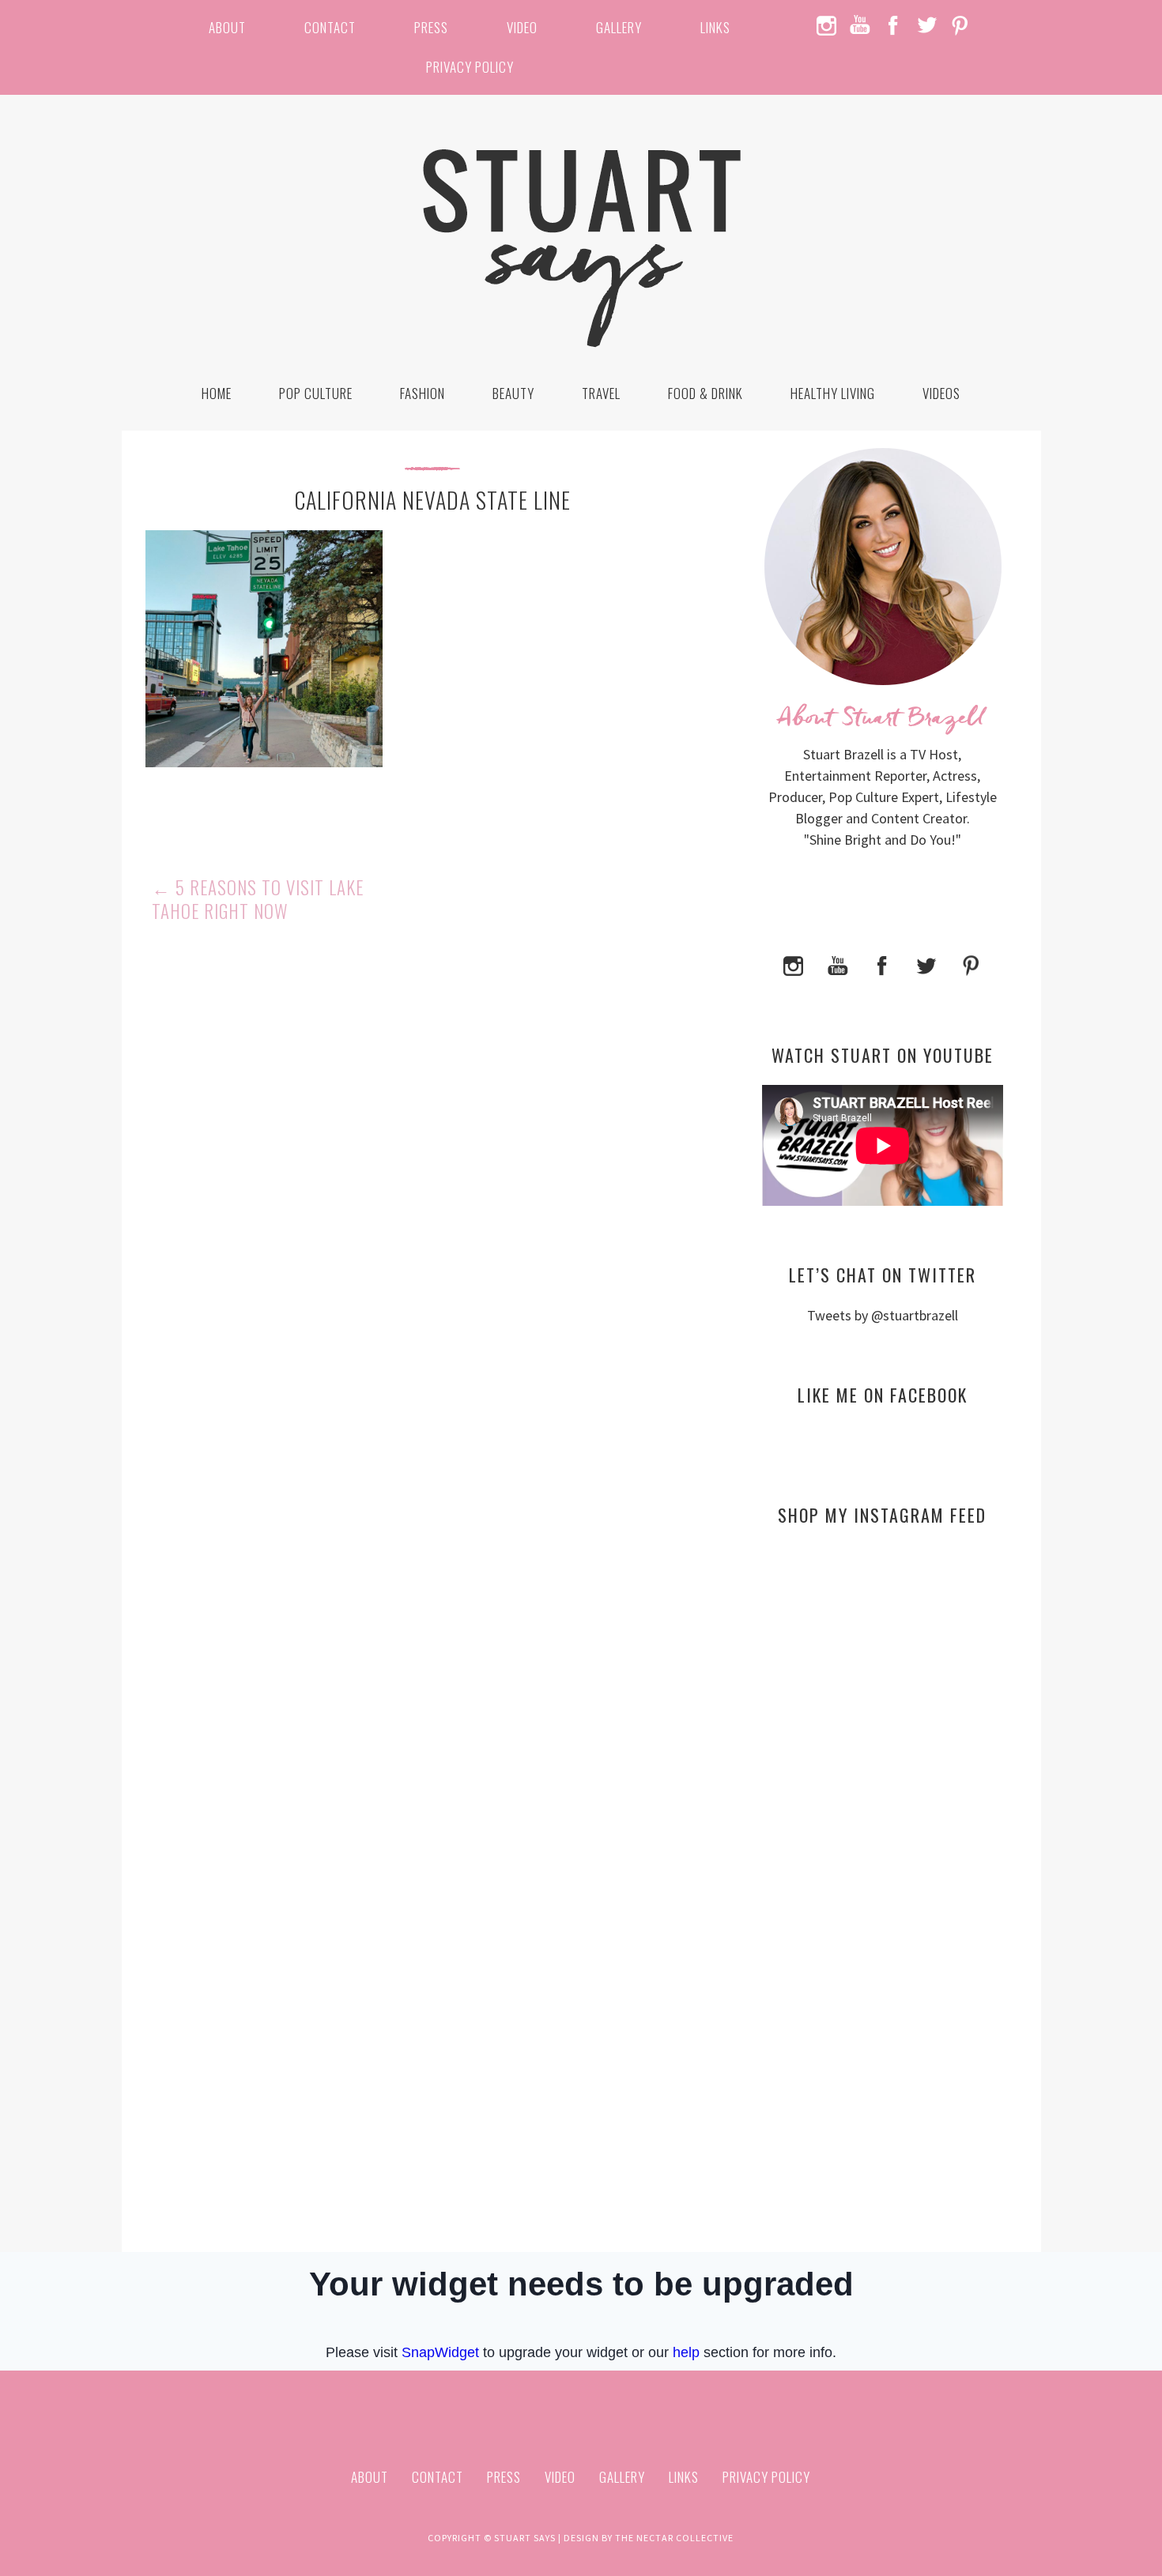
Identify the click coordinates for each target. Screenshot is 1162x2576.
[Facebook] (882, 964)
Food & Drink (705, 393)
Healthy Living (833, 393)
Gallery (619, 27)
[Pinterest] (971, 964)
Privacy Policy (470, 67)
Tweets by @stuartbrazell (883, 1315)
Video (522, 27)
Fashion (423, 393)
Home (217, 393)
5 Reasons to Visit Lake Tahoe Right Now (258, 899)
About (227, 27)
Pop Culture (316, 393)
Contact (330, 27)
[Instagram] (794, 964)
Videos (941, 393)
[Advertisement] (883, 1691)
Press (431, 27)
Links (715, 27)
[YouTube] (838, 964)
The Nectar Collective (674, 2538)
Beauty (513, 393)
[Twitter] (926, 964)
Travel (601, 393)
